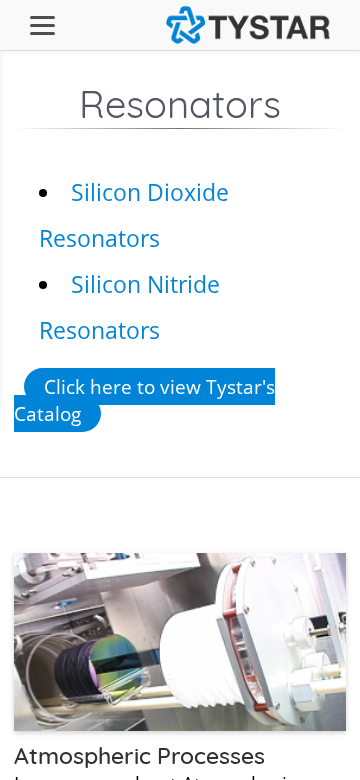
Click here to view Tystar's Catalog (144, 400)
